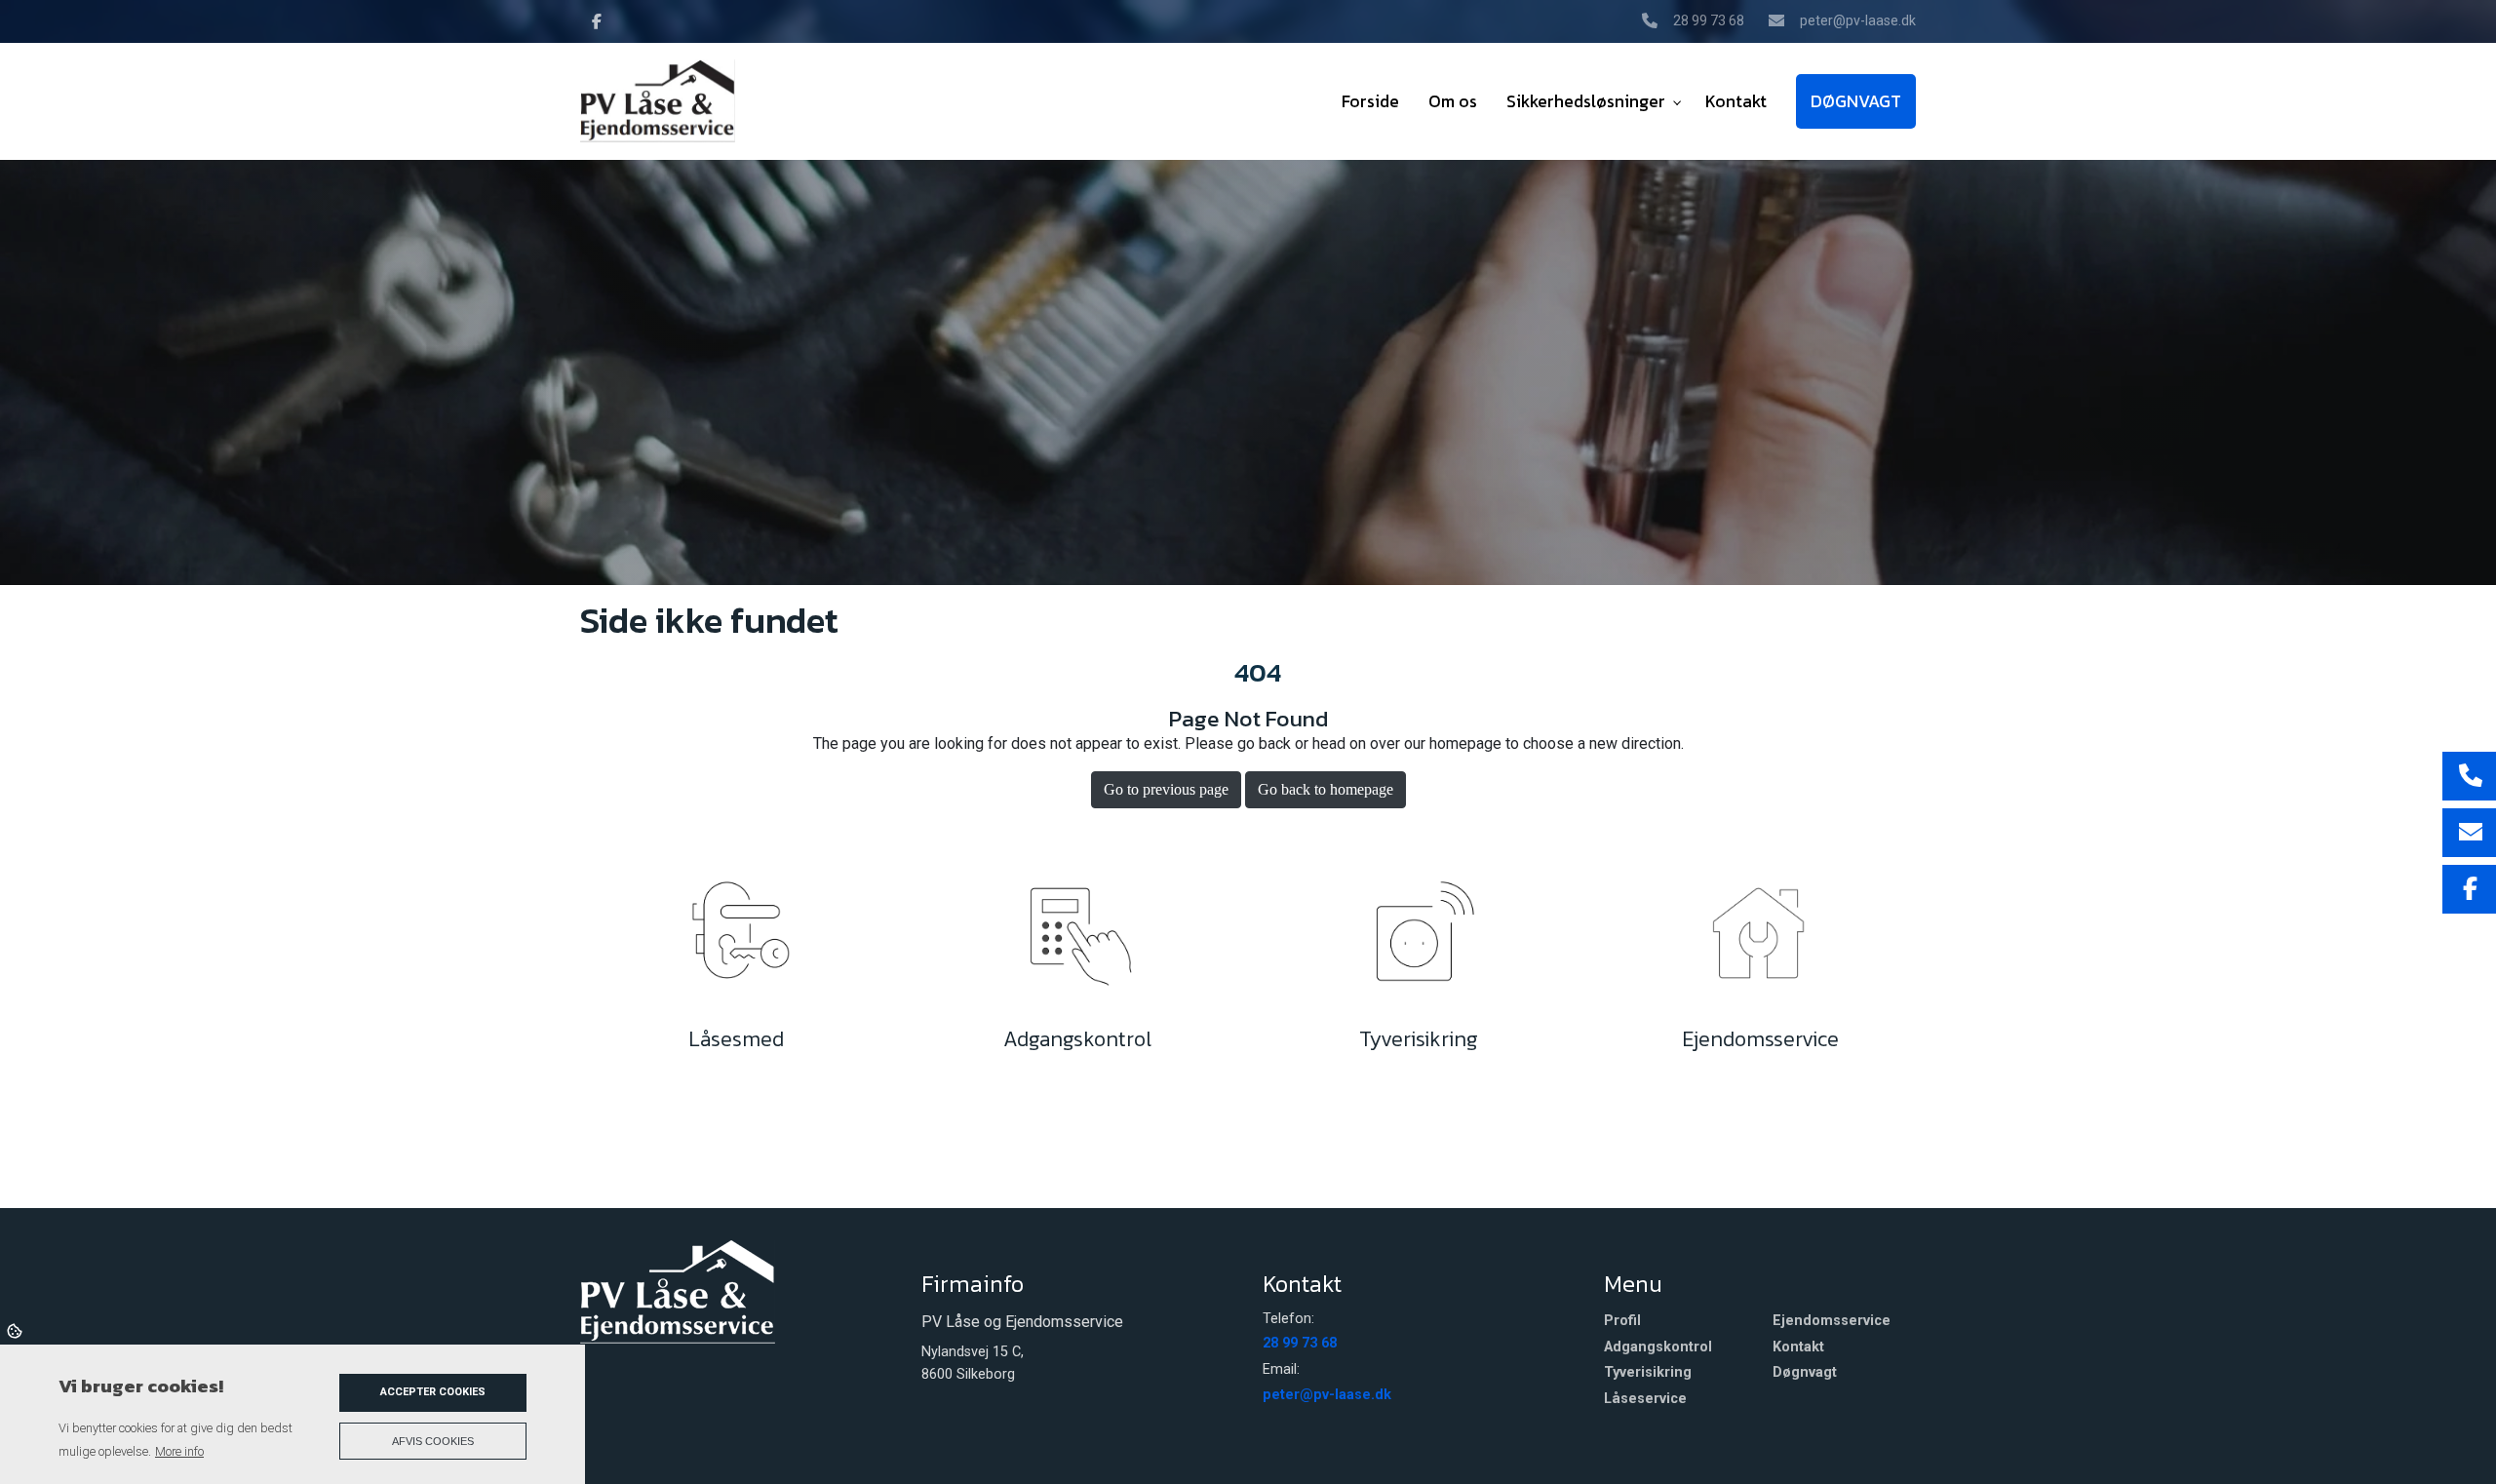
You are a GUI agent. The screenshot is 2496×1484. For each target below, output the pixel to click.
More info (179, 1451)
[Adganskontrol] (1077, 939)
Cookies (16, 1330)
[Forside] (678, 1290)
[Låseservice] (736, 939)
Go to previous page (1166, 789)
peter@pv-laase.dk (1858, 20)
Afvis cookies (433, 1441)
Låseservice (1645, 1399)
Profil (1622, 1321)
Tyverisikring (1648, 1373)
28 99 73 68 (1709, 20)
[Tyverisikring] (1419, 939)
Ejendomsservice (1832, 1321)
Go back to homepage (1326, 789)
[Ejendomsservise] (1760, 939)
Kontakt (1798, 1347)
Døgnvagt (1805, 1373)
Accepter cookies (433, 1392)
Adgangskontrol (1658, 1347)
